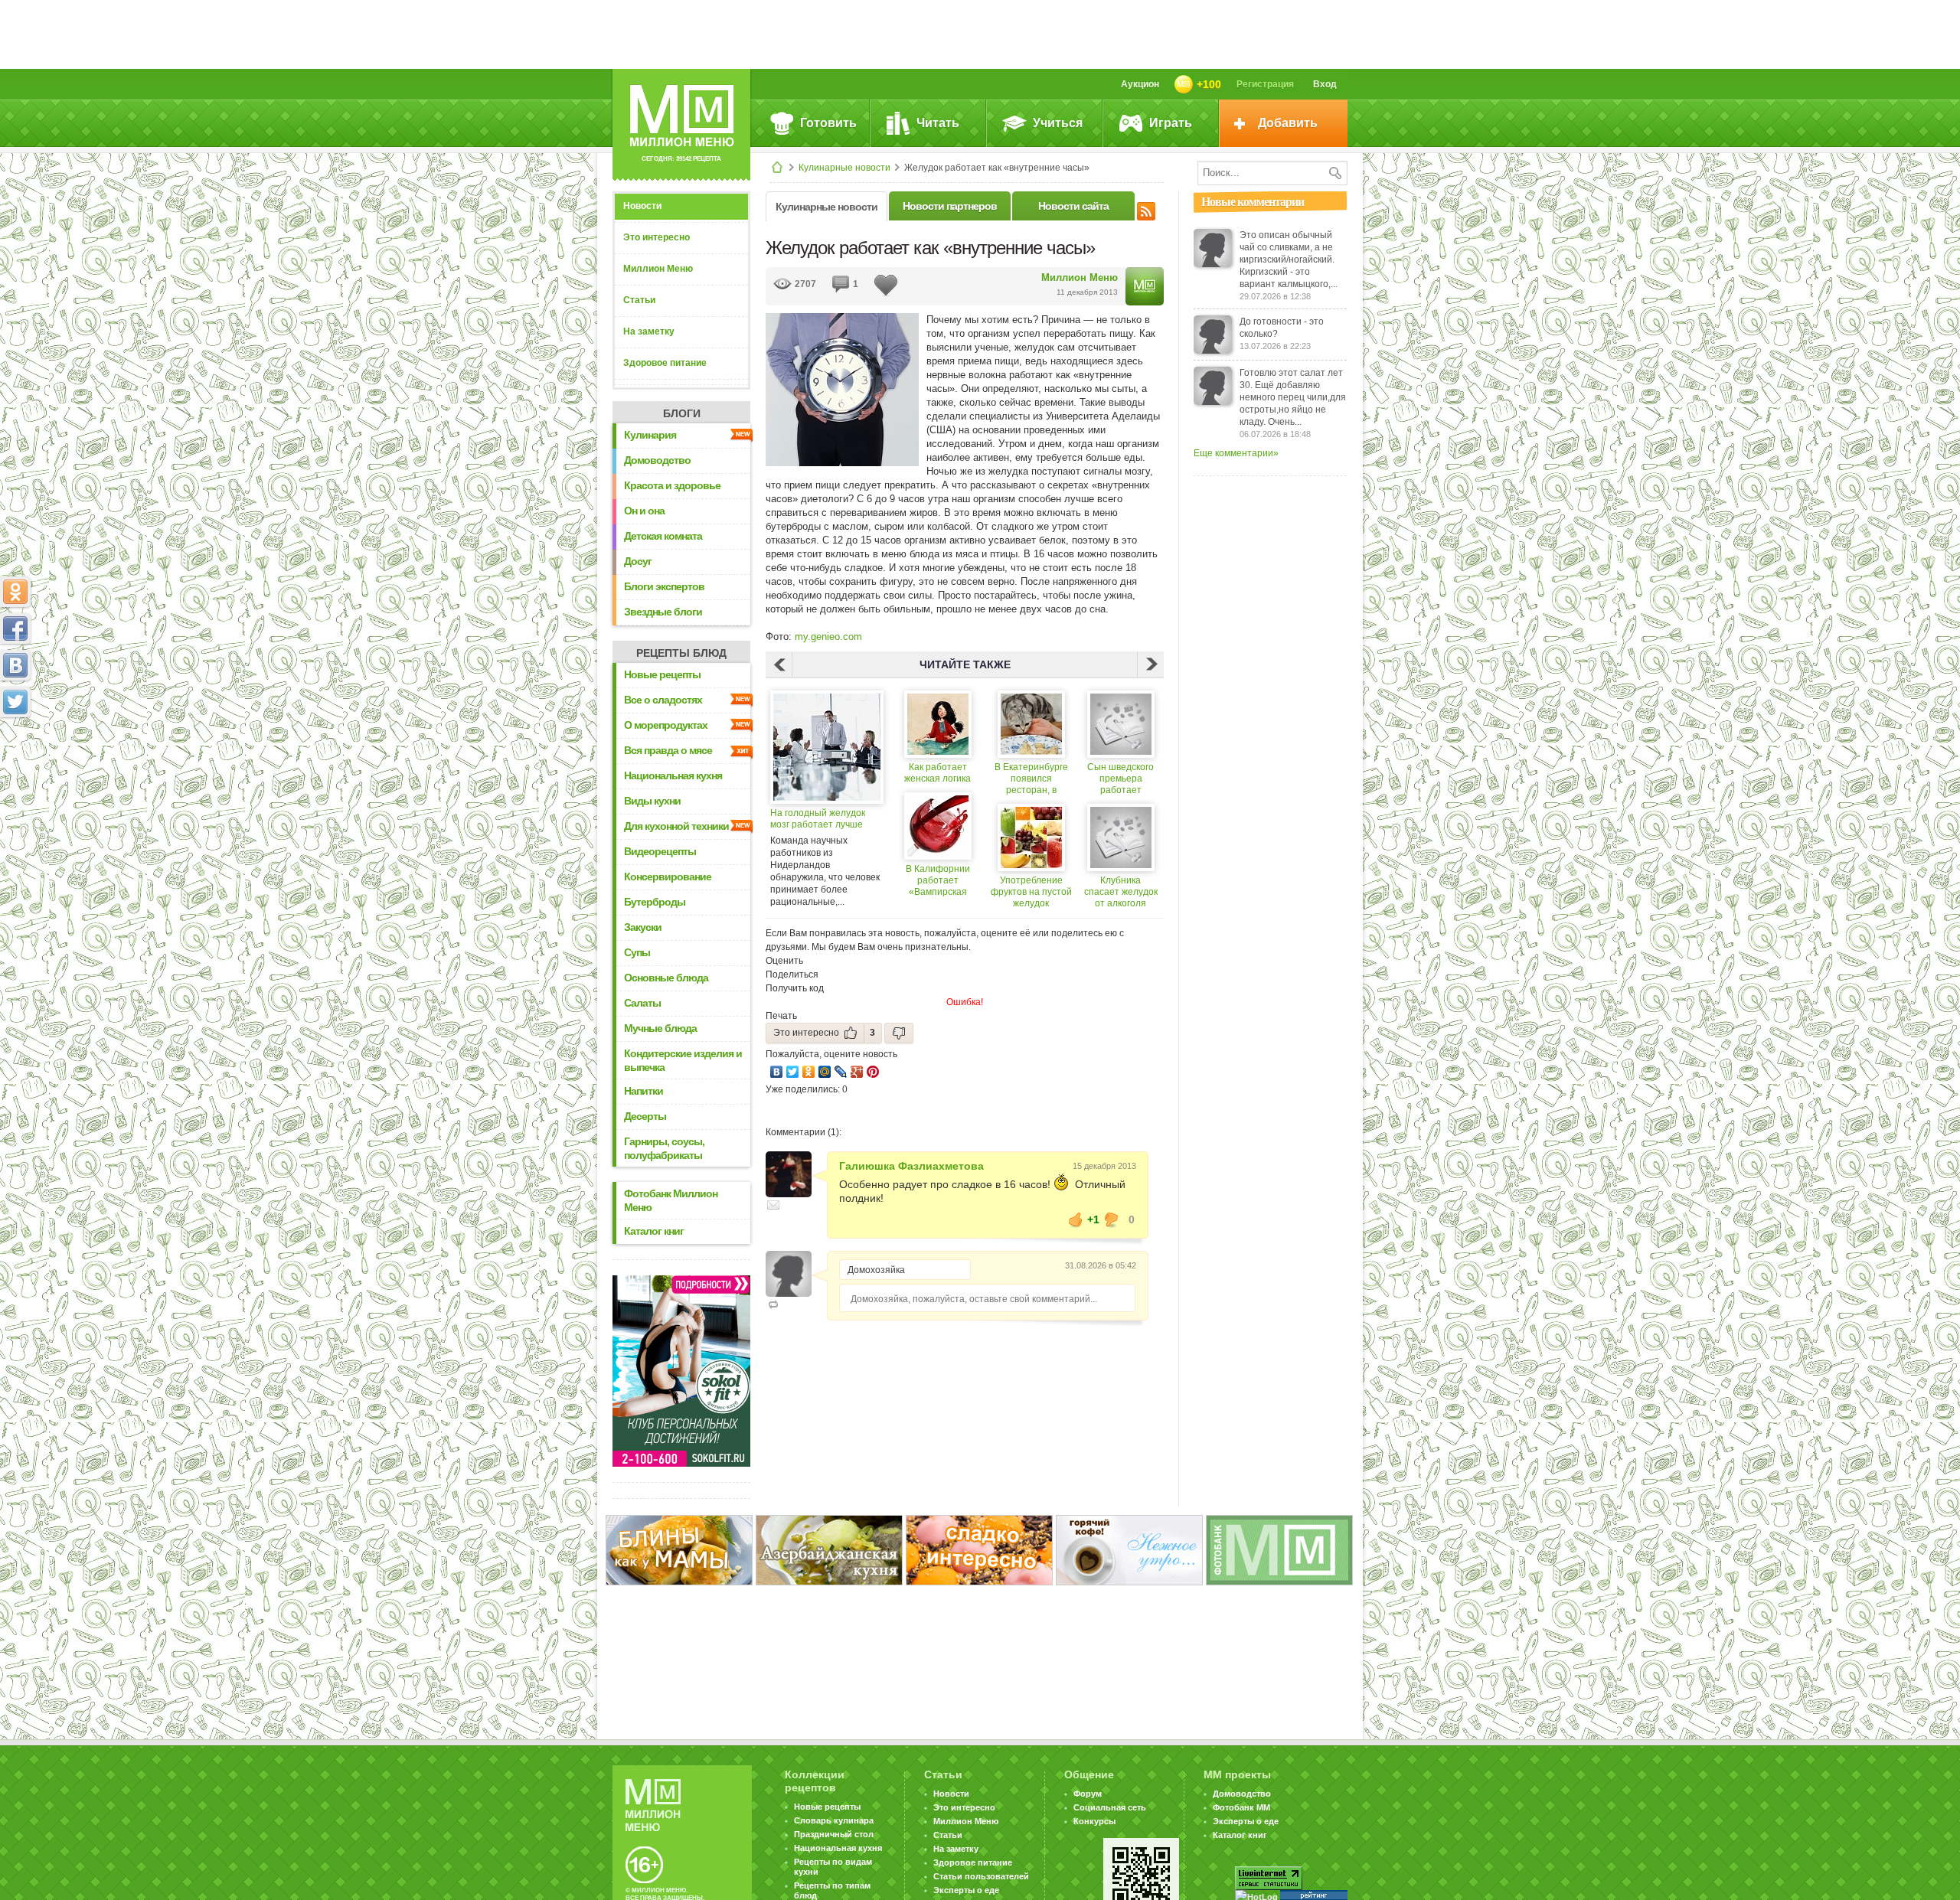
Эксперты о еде (966, 1890)
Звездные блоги (663, 612)
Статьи (639, 300)
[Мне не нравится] (1112, 1219)
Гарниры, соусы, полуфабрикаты (664, 1148)
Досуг (638, 561)
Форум (1088, 1794)
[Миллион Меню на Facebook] (15, 628)
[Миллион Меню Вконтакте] (15, 665)
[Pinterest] (873, 1072)
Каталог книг (654, 1231)
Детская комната (663, 536)
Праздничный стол (834, 1834)
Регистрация (1265, 84)
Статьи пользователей (981, 1876)
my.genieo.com (828, 637)
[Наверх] (15, 769)
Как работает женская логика (938, 773)
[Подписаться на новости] (1146, 209)
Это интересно (657, 237)
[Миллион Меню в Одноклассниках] (15, 592)
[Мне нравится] (1076, 1219)
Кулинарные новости (844, 168)
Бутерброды (655, 902)
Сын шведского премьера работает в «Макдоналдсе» (1121, 779)
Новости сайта (1073, 206)
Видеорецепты (660, 851)
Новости (642, 206)
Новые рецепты (662, 674)
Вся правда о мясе (668, 750)
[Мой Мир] (825, 1072)
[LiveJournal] (841, 1072)
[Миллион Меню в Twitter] (15, 702)
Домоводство (657, 460)
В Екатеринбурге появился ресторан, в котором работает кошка (1031, 779)
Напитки (644, 1091)
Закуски (643, 927)
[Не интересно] (899, 1033)
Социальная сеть (1110, 1807)
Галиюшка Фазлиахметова (911, 1166)
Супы (637, 952)
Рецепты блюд (681, 653)
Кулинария (650, 435)
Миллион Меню (658, 269)
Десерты (645, 1116)
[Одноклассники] (809, 1072)
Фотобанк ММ (1241, 1807)
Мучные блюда (660, 1028)
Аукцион (1140, 84)
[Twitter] (793, 1072)
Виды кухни (652, 801)
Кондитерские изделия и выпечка (683, 1060)
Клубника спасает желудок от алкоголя (1121, 892)
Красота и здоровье (672, 485)
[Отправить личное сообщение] (773, 1205)
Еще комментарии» (1236, 453)
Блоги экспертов (664, 586)
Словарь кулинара (834, 1820)
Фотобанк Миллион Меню (671, 1200)
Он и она (644, 511)
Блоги (682, 413)
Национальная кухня (673, 775)
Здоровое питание (665, 363)
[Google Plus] (857, 1072)
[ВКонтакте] (777, 1072)
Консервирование (668, 877)
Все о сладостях (663, 700)
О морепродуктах (666, 725)
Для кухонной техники (676, 826)
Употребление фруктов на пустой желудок (1031, 892)
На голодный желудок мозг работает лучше (818, 819)
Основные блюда (666, 978)
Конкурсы (1094, 1821)
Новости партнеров (950, 206)
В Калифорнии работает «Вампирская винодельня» (938, 881)
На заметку (649, 331)
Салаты (642, 1003)
